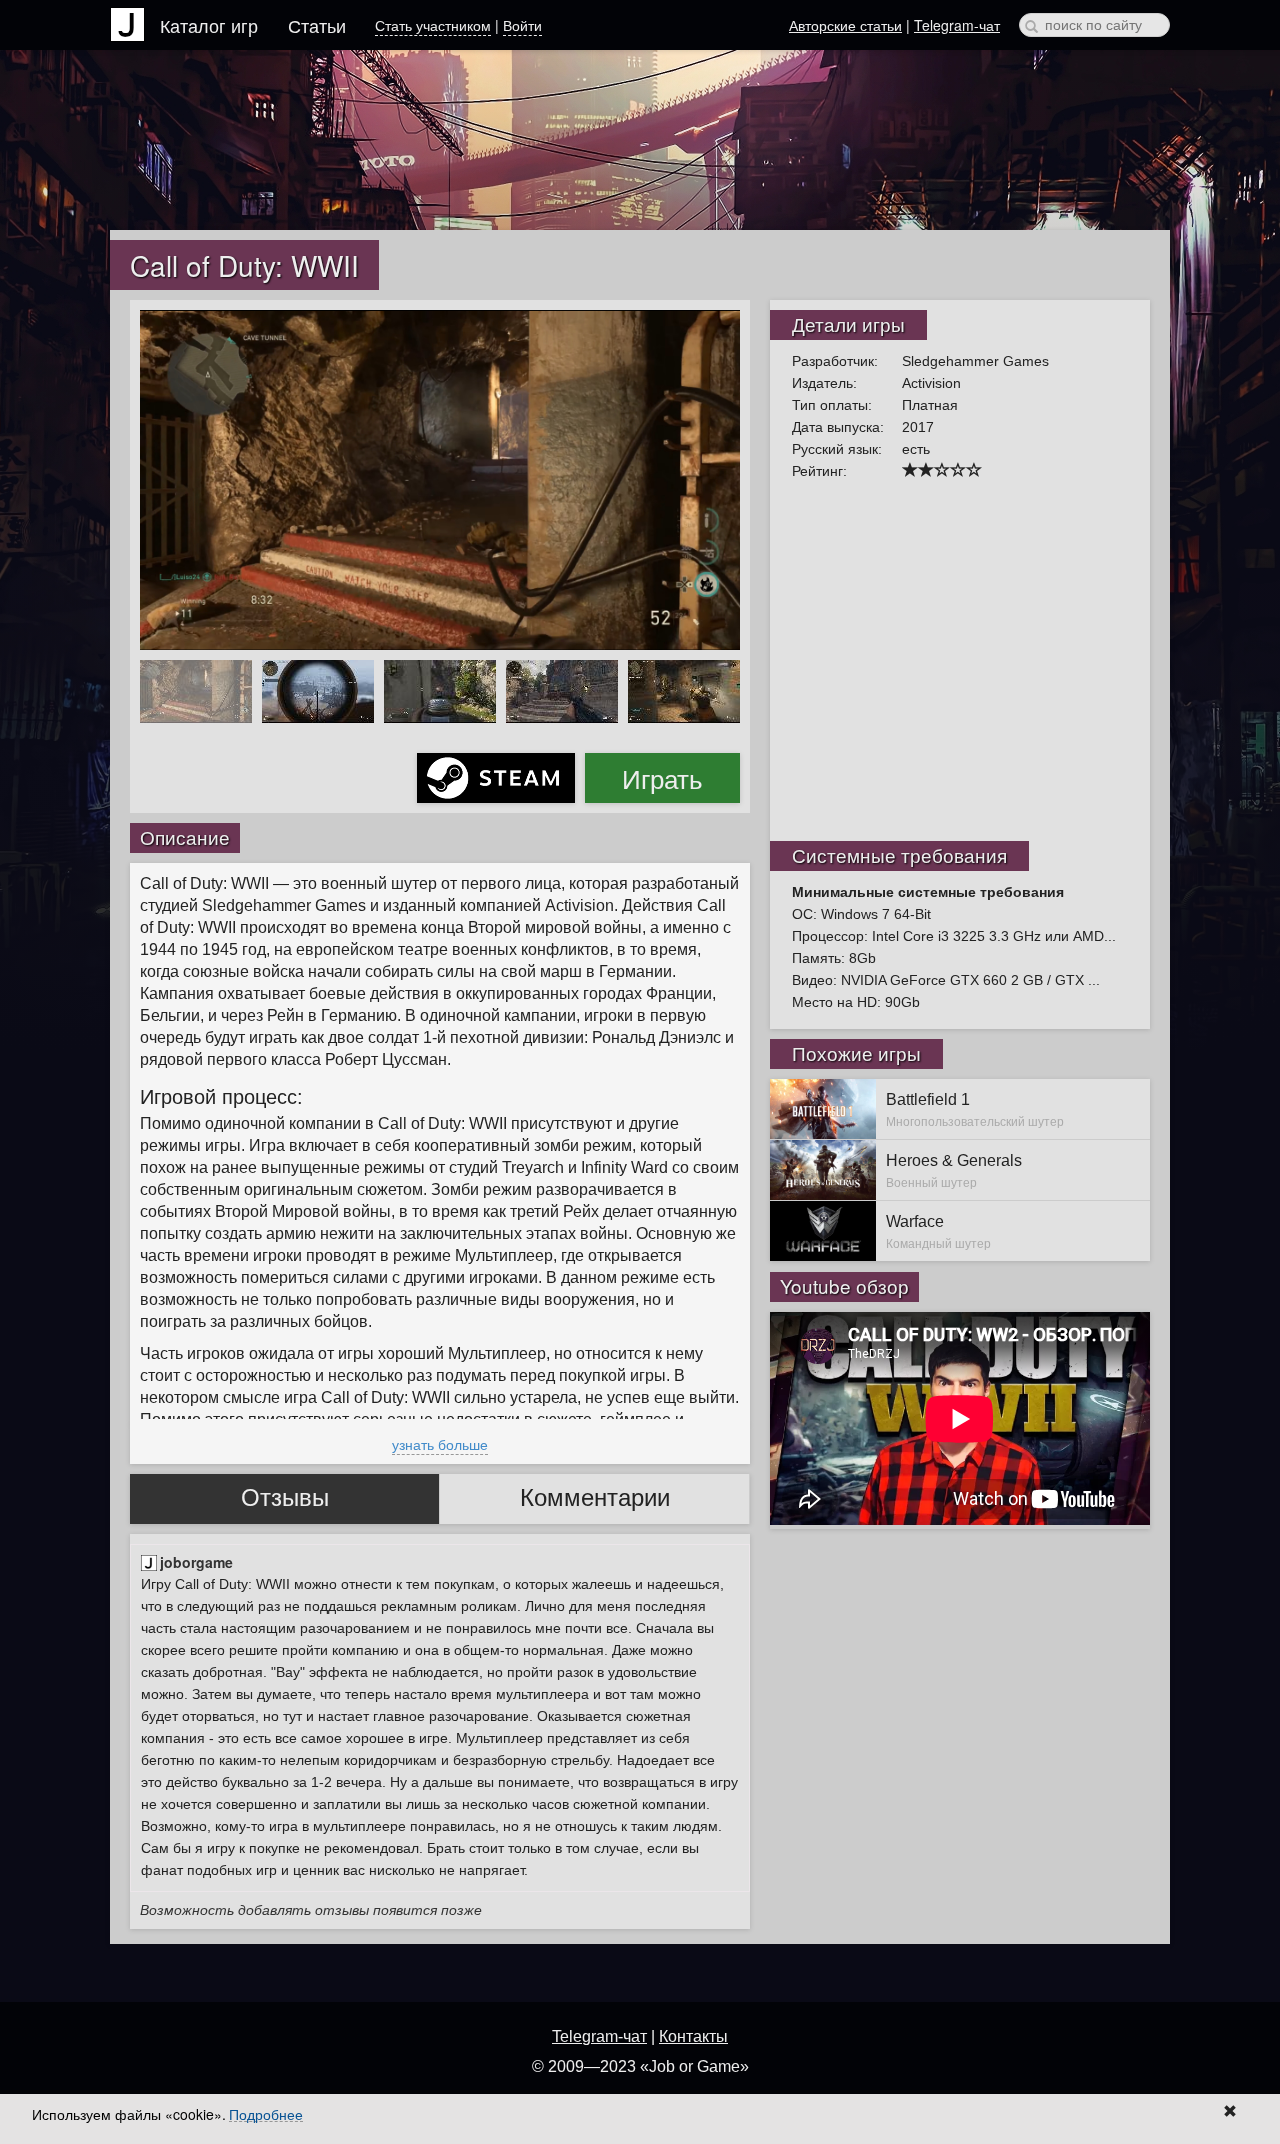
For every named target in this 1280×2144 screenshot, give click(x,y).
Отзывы (285, 1497)
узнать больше (440, 1444)
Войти (522, 25)
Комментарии (595, 1497)
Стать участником (433, 25)
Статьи (317, 25)
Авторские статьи (845, 25)
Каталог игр (209, 25)
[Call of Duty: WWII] (440, 478)
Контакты (693, 2036)
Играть (662, 777)
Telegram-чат (957, 25)
